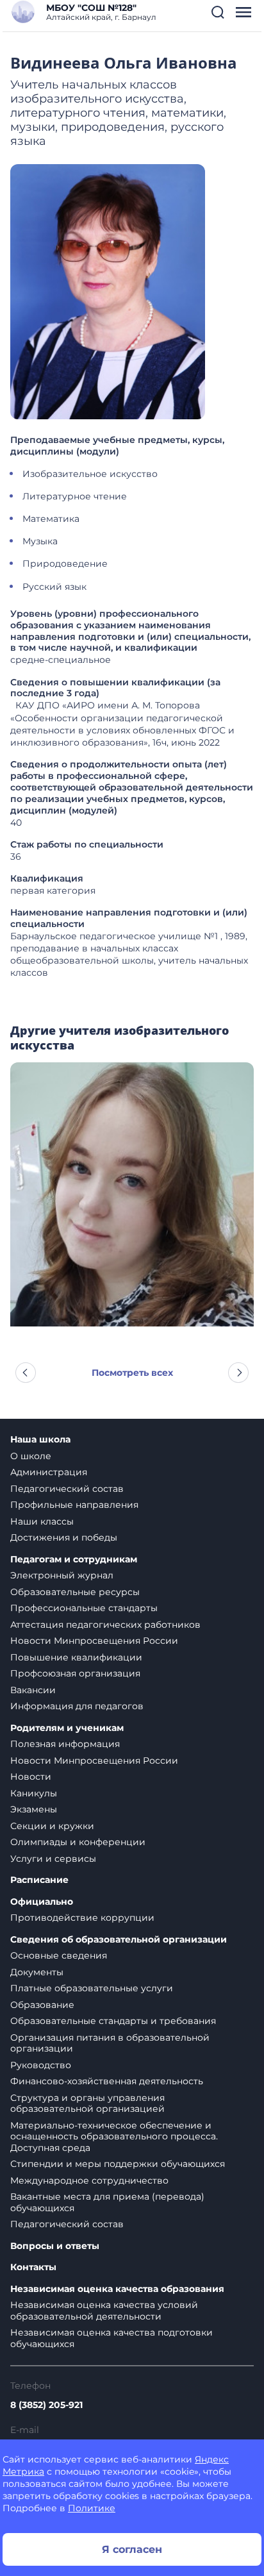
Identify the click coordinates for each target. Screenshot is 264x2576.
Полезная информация (65, 1744)
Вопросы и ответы (55, 2246)
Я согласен (132, 2549)
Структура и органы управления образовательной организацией (87, 2103)
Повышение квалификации (76, 1657)
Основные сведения (59, 1955)
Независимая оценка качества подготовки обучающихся (111, 2338)
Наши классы (42, 1521)
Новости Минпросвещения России (94, 1641)
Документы (37, 1972)
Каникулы (34, 1793)
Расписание (39, 1880)
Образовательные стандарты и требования (113, 2021)
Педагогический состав (67, 1489)
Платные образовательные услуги (92, 1988)
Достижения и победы (64, 1537)
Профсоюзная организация (75, 1673)
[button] (218, 12)
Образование (42, 2005)
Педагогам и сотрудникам (74, 1560)
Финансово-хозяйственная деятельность (107, 2081)
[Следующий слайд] (238, 1373)
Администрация (49, 1472)
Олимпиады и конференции (78, 1842)
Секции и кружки (52, 1826)
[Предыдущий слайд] (26, 1373)
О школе (31, 1456)
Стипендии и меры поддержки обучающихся (118, 2164)
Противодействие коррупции (82, 1918)
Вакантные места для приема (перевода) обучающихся (107, 2202)
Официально (42, 1902)
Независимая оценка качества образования (117, 2289)
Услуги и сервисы (53, 1859)
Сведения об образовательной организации (119, 1940)
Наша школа (40, 1440)
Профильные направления (74, 1505)
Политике (92, 2508)
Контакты (33, 2267)
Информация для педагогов (77, 1706)
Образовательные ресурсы (75, 1592)
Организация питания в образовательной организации (110, 2043)
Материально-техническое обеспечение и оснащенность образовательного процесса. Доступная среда (114, 2137)
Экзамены (34, 1809)
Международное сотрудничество (89, 2180)
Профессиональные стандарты (84, 1608)
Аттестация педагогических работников (105, 1625)
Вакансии (33, 1690)
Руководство (41, 2065)
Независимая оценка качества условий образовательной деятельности (104, 2311)
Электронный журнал (62, 1575)
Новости (31, 1777)
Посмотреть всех (132, 1373)
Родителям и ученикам (67, 1728)
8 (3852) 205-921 (46, 2405)
